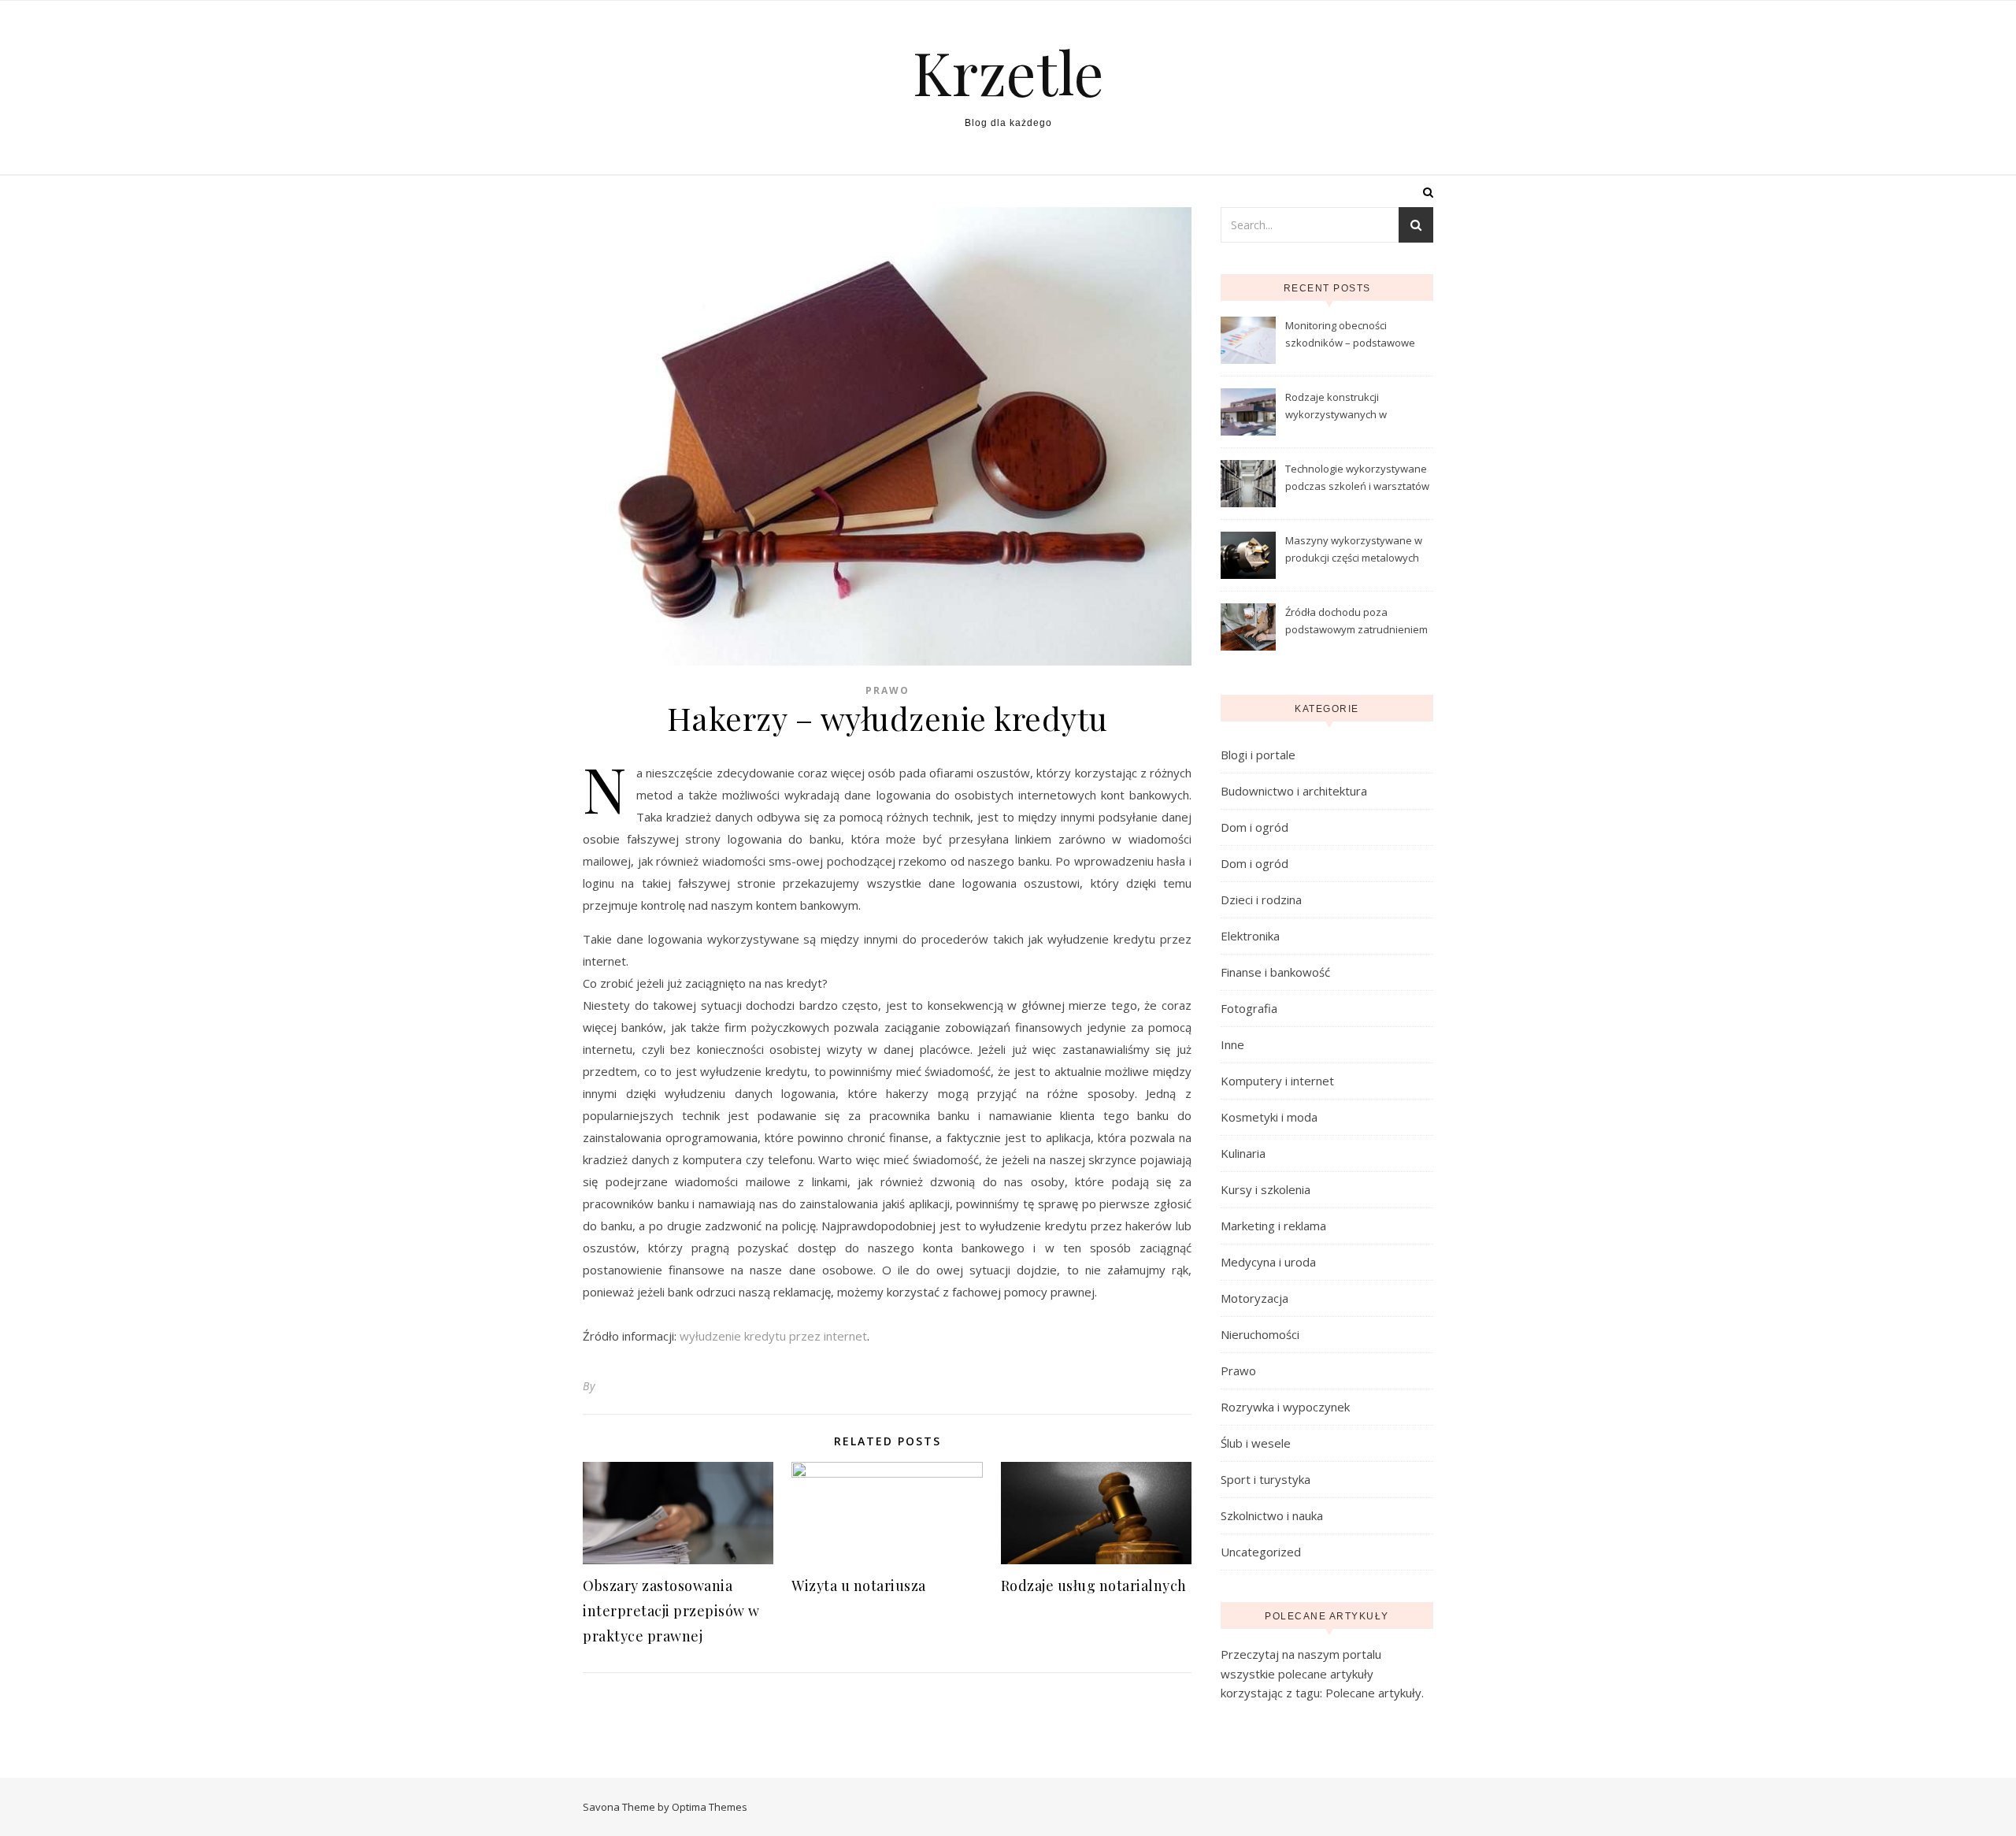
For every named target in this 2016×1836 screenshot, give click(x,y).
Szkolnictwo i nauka (1272, 1515)
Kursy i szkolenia (1266, 1189)
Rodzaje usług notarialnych (1094, 1586)
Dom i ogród (1254, 827)
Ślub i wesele (1256, 1443)
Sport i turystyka (1266, 1479)
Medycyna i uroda (1268, 1262)
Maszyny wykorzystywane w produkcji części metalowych (1354, 549)
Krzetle (1008, 72)
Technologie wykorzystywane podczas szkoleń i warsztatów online (1357, 479)
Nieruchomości (1260, 1334)
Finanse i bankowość (1275, 972)
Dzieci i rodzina (1261, 899)
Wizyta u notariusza (859, 1586)
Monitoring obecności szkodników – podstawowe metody (1350, 336)
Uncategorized (1261, 1552)
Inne (1232, 1044)
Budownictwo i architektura (1294, 791)
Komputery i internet (1277, 1081)
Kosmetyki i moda (1269, 1117)
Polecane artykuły (1373, 1693)
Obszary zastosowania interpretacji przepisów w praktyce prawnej (671, 1611)
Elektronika (1250, 936)
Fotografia (1249, 1008)
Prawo (888, 690)
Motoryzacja (1254, 1298)
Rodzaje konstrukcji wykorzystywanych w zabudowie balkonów (1337, 407)
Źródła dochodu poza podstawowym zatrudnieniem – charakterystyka (1356, 622)
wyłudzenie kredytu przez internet (773, 1336)
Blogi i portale (1258, 755)
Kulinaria (1243, 1153)
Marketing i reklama (1273, 1226)
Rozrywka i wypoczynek (1285, 1407)
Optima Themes (710, 1807)
